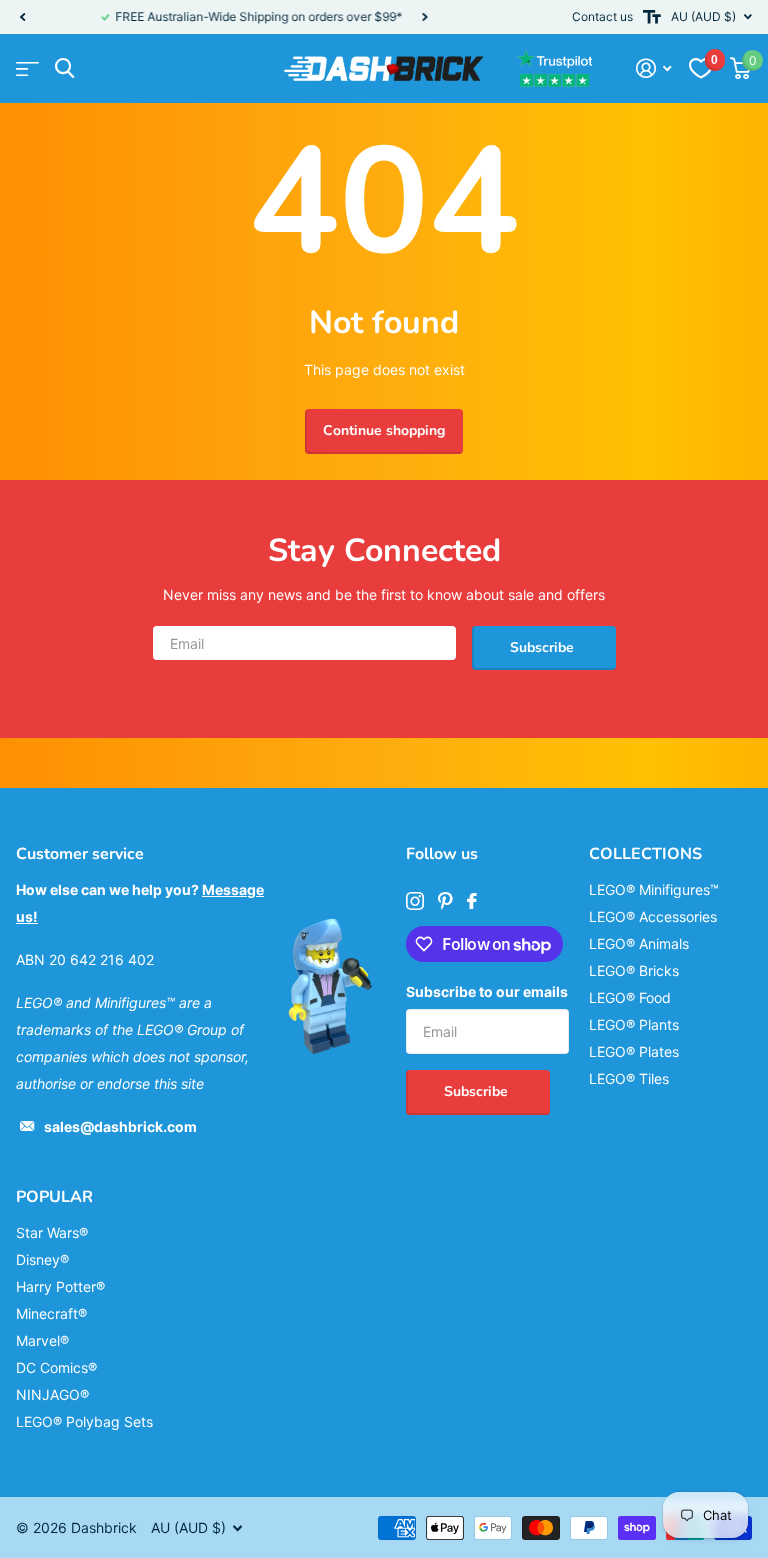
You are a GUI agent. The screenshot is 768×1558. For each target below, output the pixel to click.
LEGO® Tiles (629, 1078)
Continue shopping (384, 430)
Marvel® (42, 1340)
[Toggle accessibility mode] (652, 17)
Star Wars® (52, 1232)
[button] (22, 17)
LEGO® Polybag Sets (84, 1421)
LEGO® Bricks (634, 970)
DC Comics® (56, 1367)
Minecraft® (51, 1313)
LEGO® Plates (634, 1051)
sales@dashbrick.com (120, 1126)
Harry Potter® (60, 1286)
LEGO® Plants (634, 1024)
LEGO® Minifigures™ (654, 889)
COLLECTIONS (645, 854)
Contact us (602, 16)
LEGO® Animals (639, 943)
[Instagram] (415, 901)
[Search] (64, 68)
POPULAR (54, 1197)
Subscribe (544, 647)
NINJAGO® (52, 1394)
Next (367, 17)
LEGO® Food (630, 997)
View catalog (27, 68)
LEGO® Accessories (653, 916)
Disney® (42, 1259)
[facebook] (472, 901)
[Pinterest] (445, 901)
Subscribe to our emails (487, 991)
